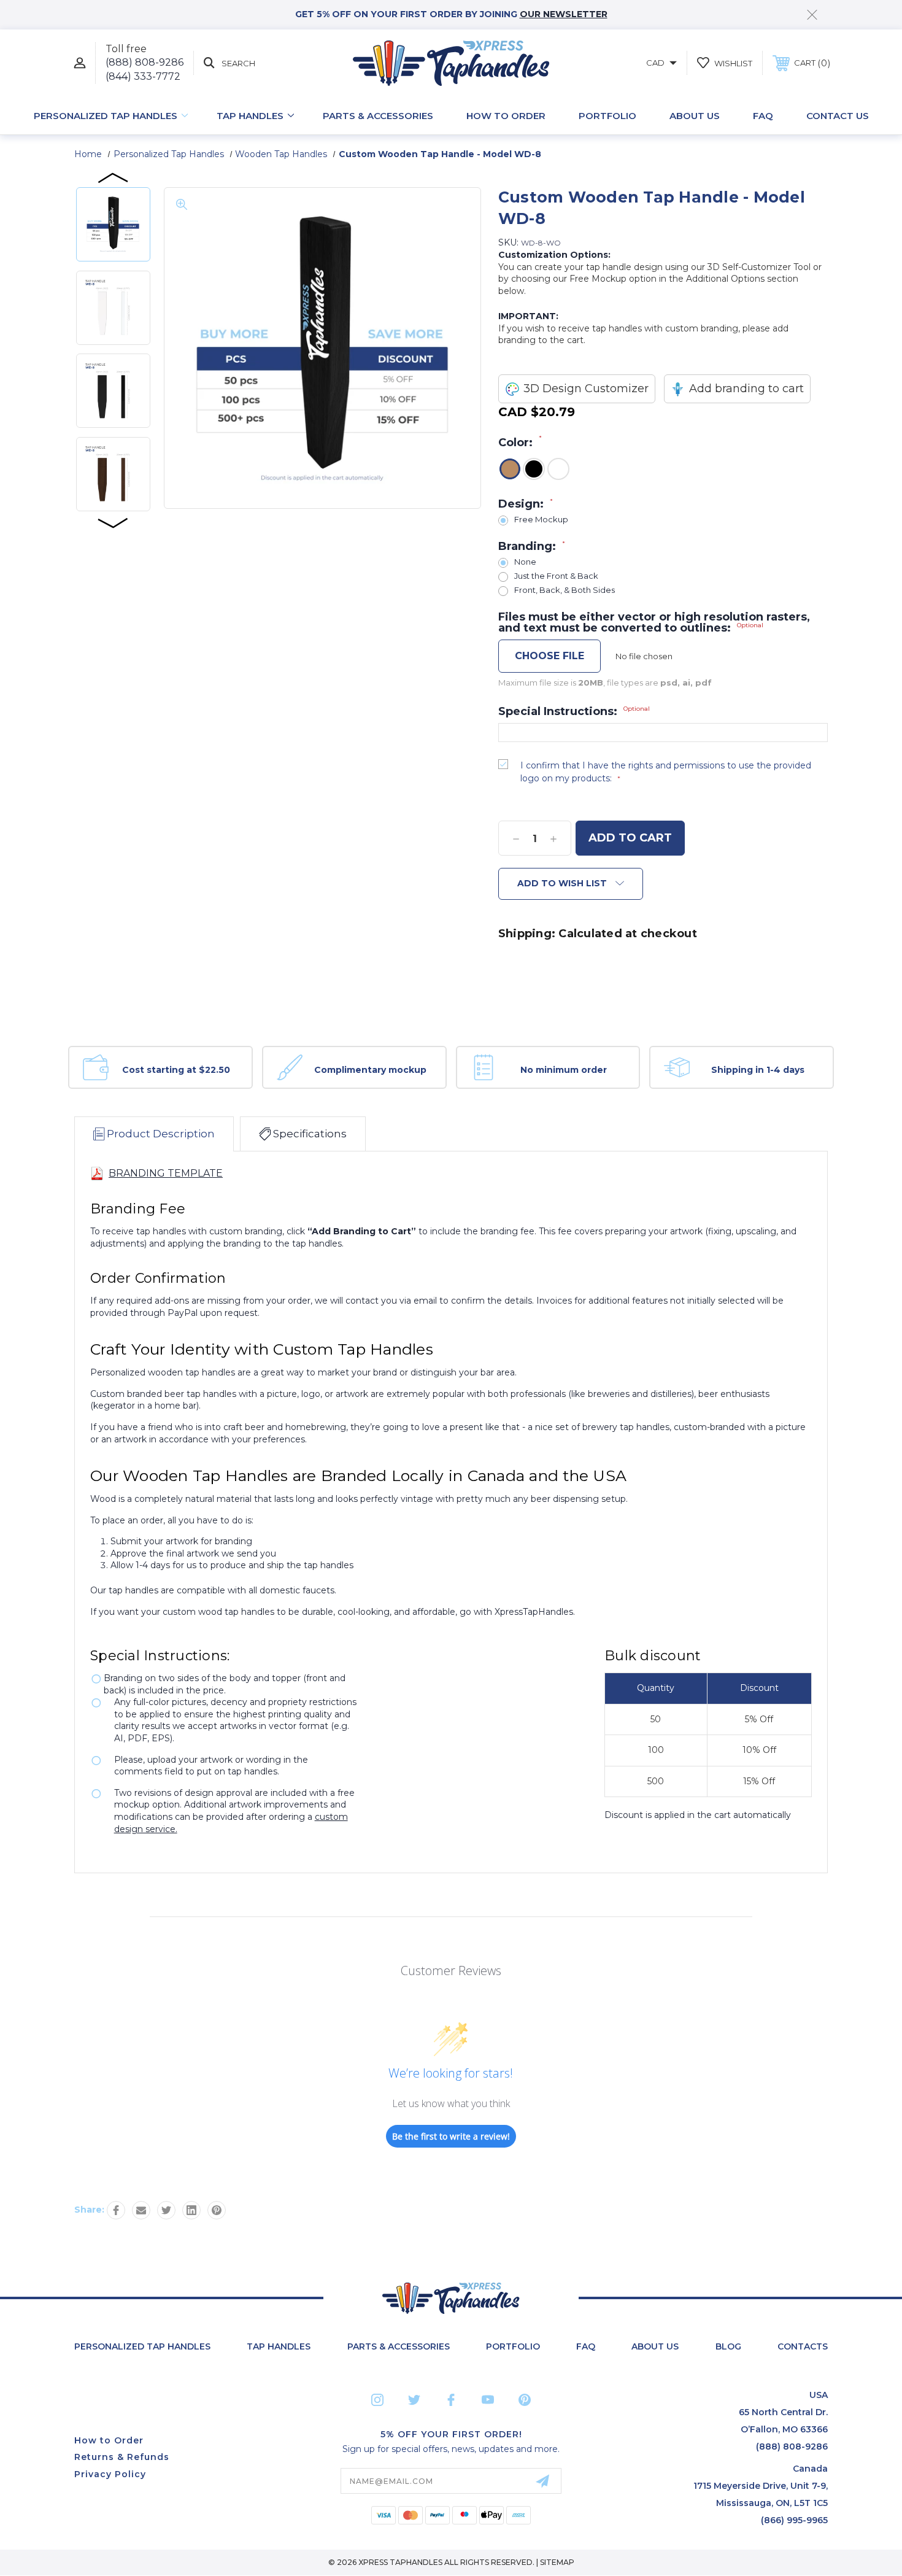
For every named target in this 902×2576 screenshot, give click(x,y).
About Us (695, 116)
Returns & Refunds (122, 2457)
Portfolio (607, 116)
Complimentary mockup (370, 1070)
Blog (728, 2346)
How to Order (506, 116)
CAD (656, 63)
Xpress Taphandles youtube (488, 2400)
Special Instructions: (574, 711)
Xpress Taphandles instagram (377, 2400)
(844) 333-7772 (143, 76)
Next (114, 522)
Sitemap (557, 2562)
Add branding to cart (746, 389)
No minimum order (564, 1070)
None (525, 562)
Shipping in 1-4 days (758, 1070)
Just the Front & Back (556, 576)
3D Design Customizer (586, 389)
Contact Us (838, 116)
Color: (520, 442)
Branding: (532, 546)
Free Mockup (541, 520)
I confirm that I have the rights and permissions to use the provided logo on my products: (666, 772)
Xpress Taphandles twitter (414, 2400)
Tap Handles (250, 116)
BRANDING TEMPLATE (166, 1173)
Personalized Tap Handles (106, 116)
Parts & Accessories (378, 116)
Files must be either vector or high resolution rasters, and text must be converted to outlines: (654, 622)
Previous (114, 177)
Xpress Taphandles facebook (451, 2400)
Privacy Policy (110, 2474)
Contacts (803, 2346)
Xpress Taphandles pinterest (525, 2400)
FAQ (763, 116)
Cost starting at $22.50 (176, 1070)
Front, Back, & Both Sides (565, 590)
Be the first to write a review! (451, 2136)
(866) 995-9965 (794, 2520)
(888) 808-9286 (145, 62)
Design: (526, 504)
